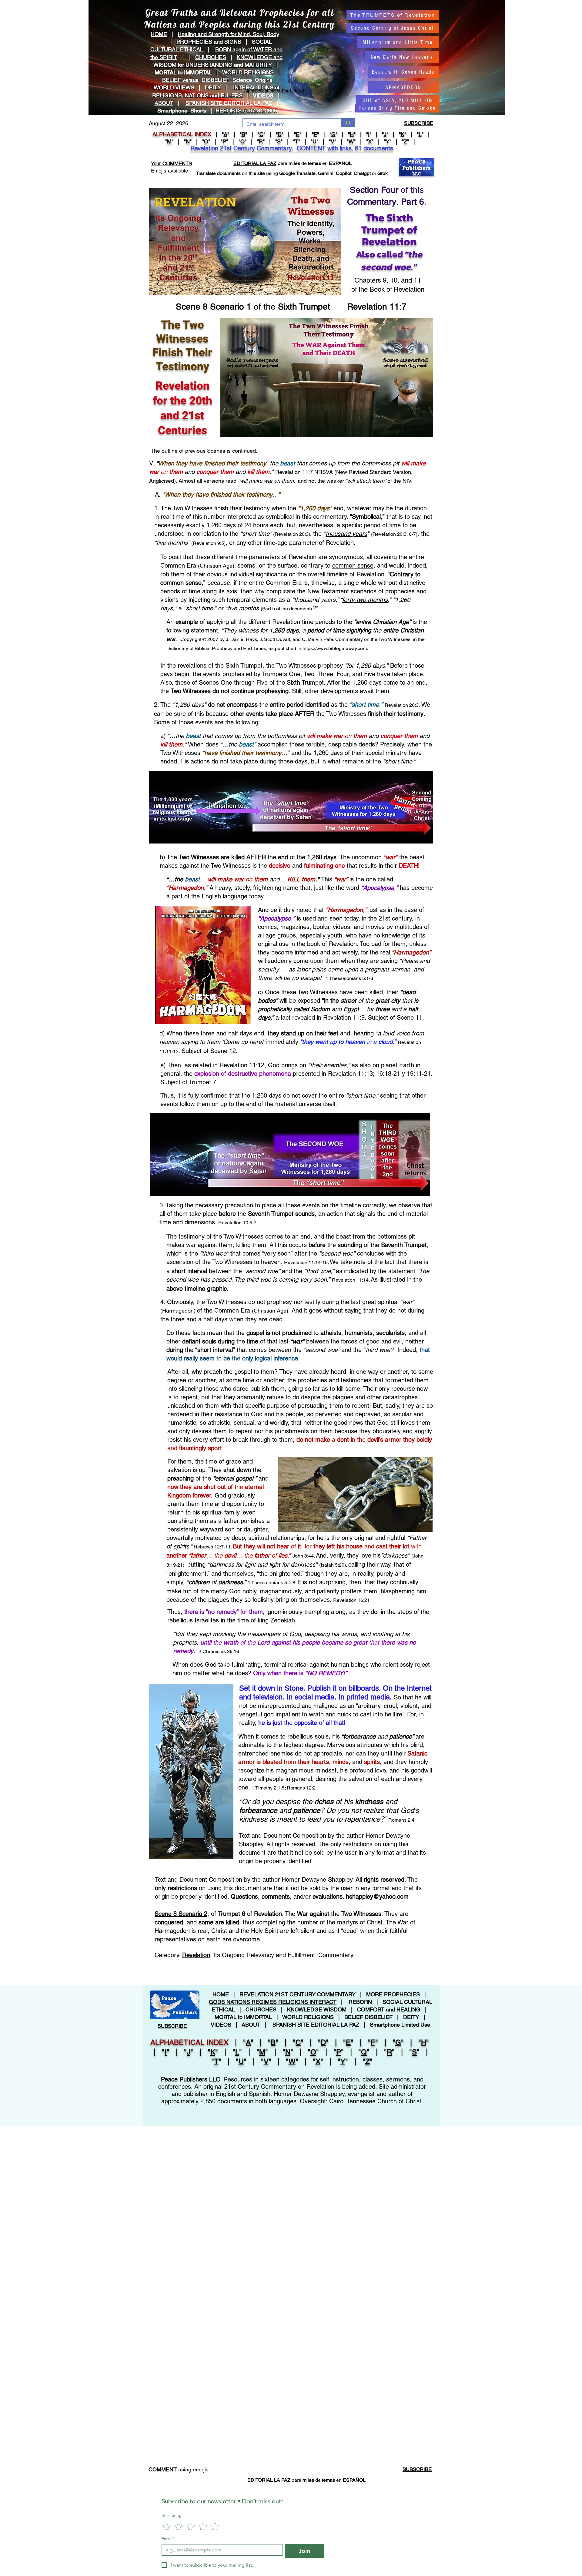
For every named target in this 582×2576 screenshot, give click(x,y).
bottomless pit (380, 463)
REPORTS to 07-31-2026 (246, 111)
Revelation (196, 1955)
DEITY (213, 87)
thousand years (346, 534)
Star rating (172, 2516)
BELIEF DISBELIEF (368, 2017)
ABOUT (164, 103)
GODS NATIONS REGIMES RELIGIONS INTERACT (273, 2002)
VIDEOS (263, 95)
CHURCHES (211, 57)
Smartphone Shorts (182, 111)
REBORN (360, 2002)
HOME (159, 34)
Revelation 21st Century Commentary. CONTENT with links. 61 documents (292, 148)
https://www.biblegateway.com (335, 648)
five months (244, 608)
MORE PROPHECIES (393, 1994)
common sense (353, 565)
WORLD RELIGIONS (308, 2017)
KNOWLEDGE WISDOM (317, 2009)
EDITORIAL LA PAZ (255, 163)
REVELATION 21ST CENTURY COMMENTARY (298, 1994)
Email (168, 2539)
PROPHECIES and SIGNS (209, 42)
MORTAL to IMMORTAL (243, 2017)
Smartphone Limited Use (400, 2025)
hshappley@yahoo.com (377, 1897)
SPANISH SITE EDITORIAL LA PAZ (316, 2025)
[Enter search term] (348, 123)
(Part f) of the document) (286, 609)
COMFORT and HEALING (389, 2009)
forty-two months (365, 600)
